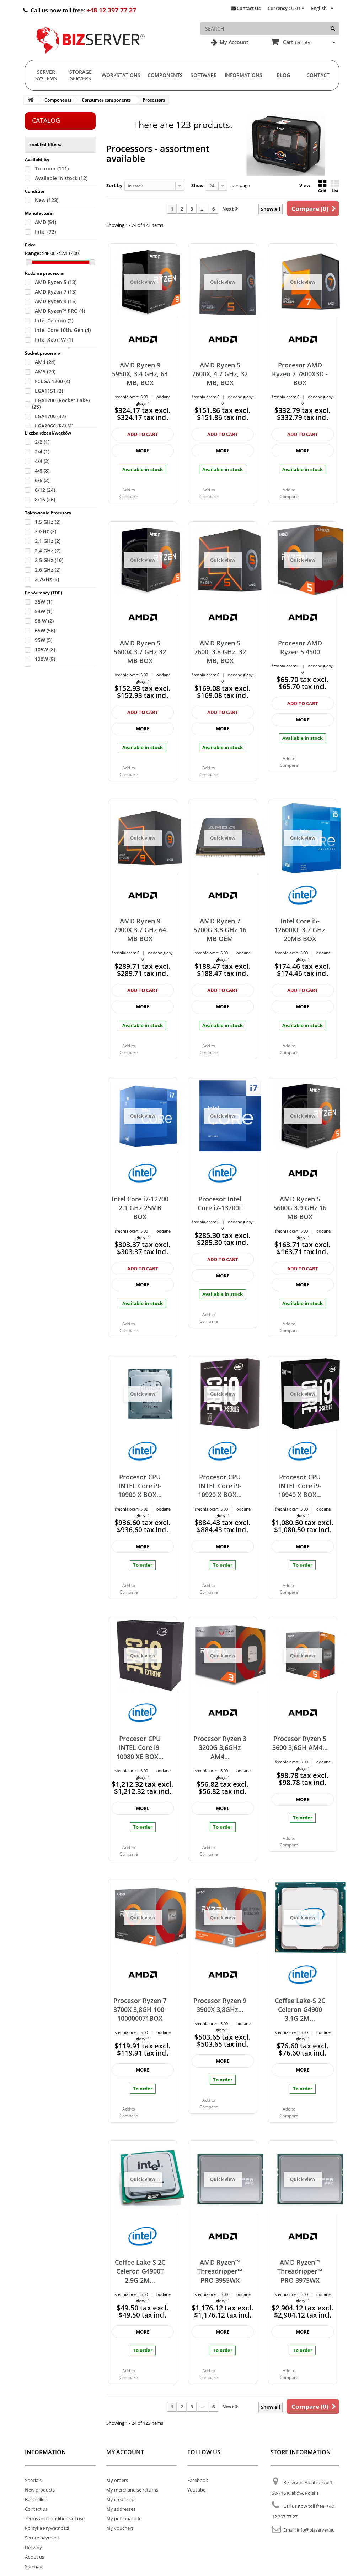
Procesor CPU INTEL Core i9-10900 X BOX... (140, 1486)
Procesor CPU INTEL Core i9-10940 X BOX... (300, 1486)
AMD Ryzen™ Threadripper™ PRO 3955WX (220, 2271)
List (335, 190)
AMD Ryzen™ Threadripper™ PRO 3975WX (300, 2271)
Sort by (114, 185)
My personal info (124, 2518)
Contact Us (249, 8)
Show (197, 185)
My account (125, 2452)
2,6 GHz (48, 570)
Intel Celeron (54, 320)
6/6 (42, 480)
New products (40, 2490)
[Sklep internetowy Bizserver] (91, 57)
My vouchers (120, 2528)
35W (44, 602)
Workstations (121, 75)
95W (44, 640)
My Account (233, 42)
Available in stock (61, 178)
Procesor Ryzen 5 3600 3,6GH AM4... (300, 1743)
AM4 (45, 362)
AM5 (45, 372)
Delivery (33, 2547)
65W (45, 630)
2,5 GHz (49, 560)
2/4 (42, 451)
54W (44, 611)
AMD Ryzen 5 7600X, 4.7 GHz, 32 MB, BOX (220, 374)
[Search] (333, 29)
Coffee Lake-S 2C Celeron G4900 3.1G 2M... (300, 2010)
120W (45, 659)
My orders (117, 2480)
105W (45, 650)
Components (165, 75)
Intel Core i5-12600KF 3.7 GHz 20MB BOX (300, 930)
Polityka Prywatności (47, 2528)
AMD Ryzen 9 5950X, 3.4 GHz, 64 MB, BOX (140, 374)
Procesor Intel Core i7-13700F (220, 1203)
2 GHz (45, 531)
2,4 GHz (48, 550)
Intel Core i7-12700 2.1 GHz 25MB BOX (140, 1208)
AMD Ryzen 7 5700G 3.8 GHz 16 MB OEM (220, 930)
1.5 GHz (48, 522)
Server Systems (46, 75)
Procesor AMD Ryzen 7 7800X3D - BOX (300, 374)
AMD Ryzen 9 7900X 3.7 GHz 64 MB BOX (140, 930)
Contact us (36, 2509)
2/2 (42, 442)
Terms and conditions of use (55, 2518)
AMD (45, 222)
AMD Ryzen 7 (56, 292)
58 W (44, 621)
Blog (283, 75)
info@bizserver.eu (316, 2530)
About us (34, 2557)
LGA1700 (50, 416)
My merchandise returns (132, 2490)
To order (52, 168)
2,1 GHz (48, 541)
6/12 (45, 490)
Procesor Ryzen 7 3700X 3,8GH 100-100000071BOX (140, 2010)
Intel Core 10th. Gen (63, 330)
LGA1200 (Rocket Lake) (61, 403)
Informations (243, 75)
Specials (33, 2480)
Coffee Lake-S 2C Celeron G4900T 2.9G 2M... (140, 2271)
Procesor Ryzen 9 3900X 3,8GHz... (220, 2005)
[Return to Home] (31, 100)
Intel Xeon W (54, 340)
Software (204, 75)
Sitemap (34, 2566)
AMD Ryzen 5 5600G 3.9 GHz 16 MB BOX (300, 1208)
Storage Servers (81, 75)
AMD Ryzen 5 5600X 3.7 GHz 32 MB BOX (140, 652)
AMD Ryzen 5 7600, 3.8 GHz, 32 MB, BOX (220, 652)
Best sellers (37, 2499)
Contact (318, 75)
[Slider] (29, 262)
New (47, 200)
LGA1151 (49, 391)
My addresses (121, 2509)
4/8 (42, 471)
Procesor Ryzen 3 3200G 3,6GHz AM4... (220, 1748)
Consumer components (106, 100)
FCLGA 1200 (52, 381)
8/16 (45, 499)
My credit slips (121, 2499)
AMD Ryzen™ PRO (60, 311)
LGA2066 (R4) (54, 426)
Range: (33, 253)
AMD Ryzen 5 (56, 282)
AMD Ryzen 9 (56, 301)
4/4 (42, 461)
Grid (322, 190)
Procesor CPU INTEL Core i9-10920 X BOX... (220, 1486)
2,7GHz (47, 579)
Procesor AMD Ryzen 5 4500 (300, 647)
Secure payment (42, 2538)
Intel (45, 232)
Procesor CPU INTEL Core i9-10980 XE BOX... (140, 1748)
